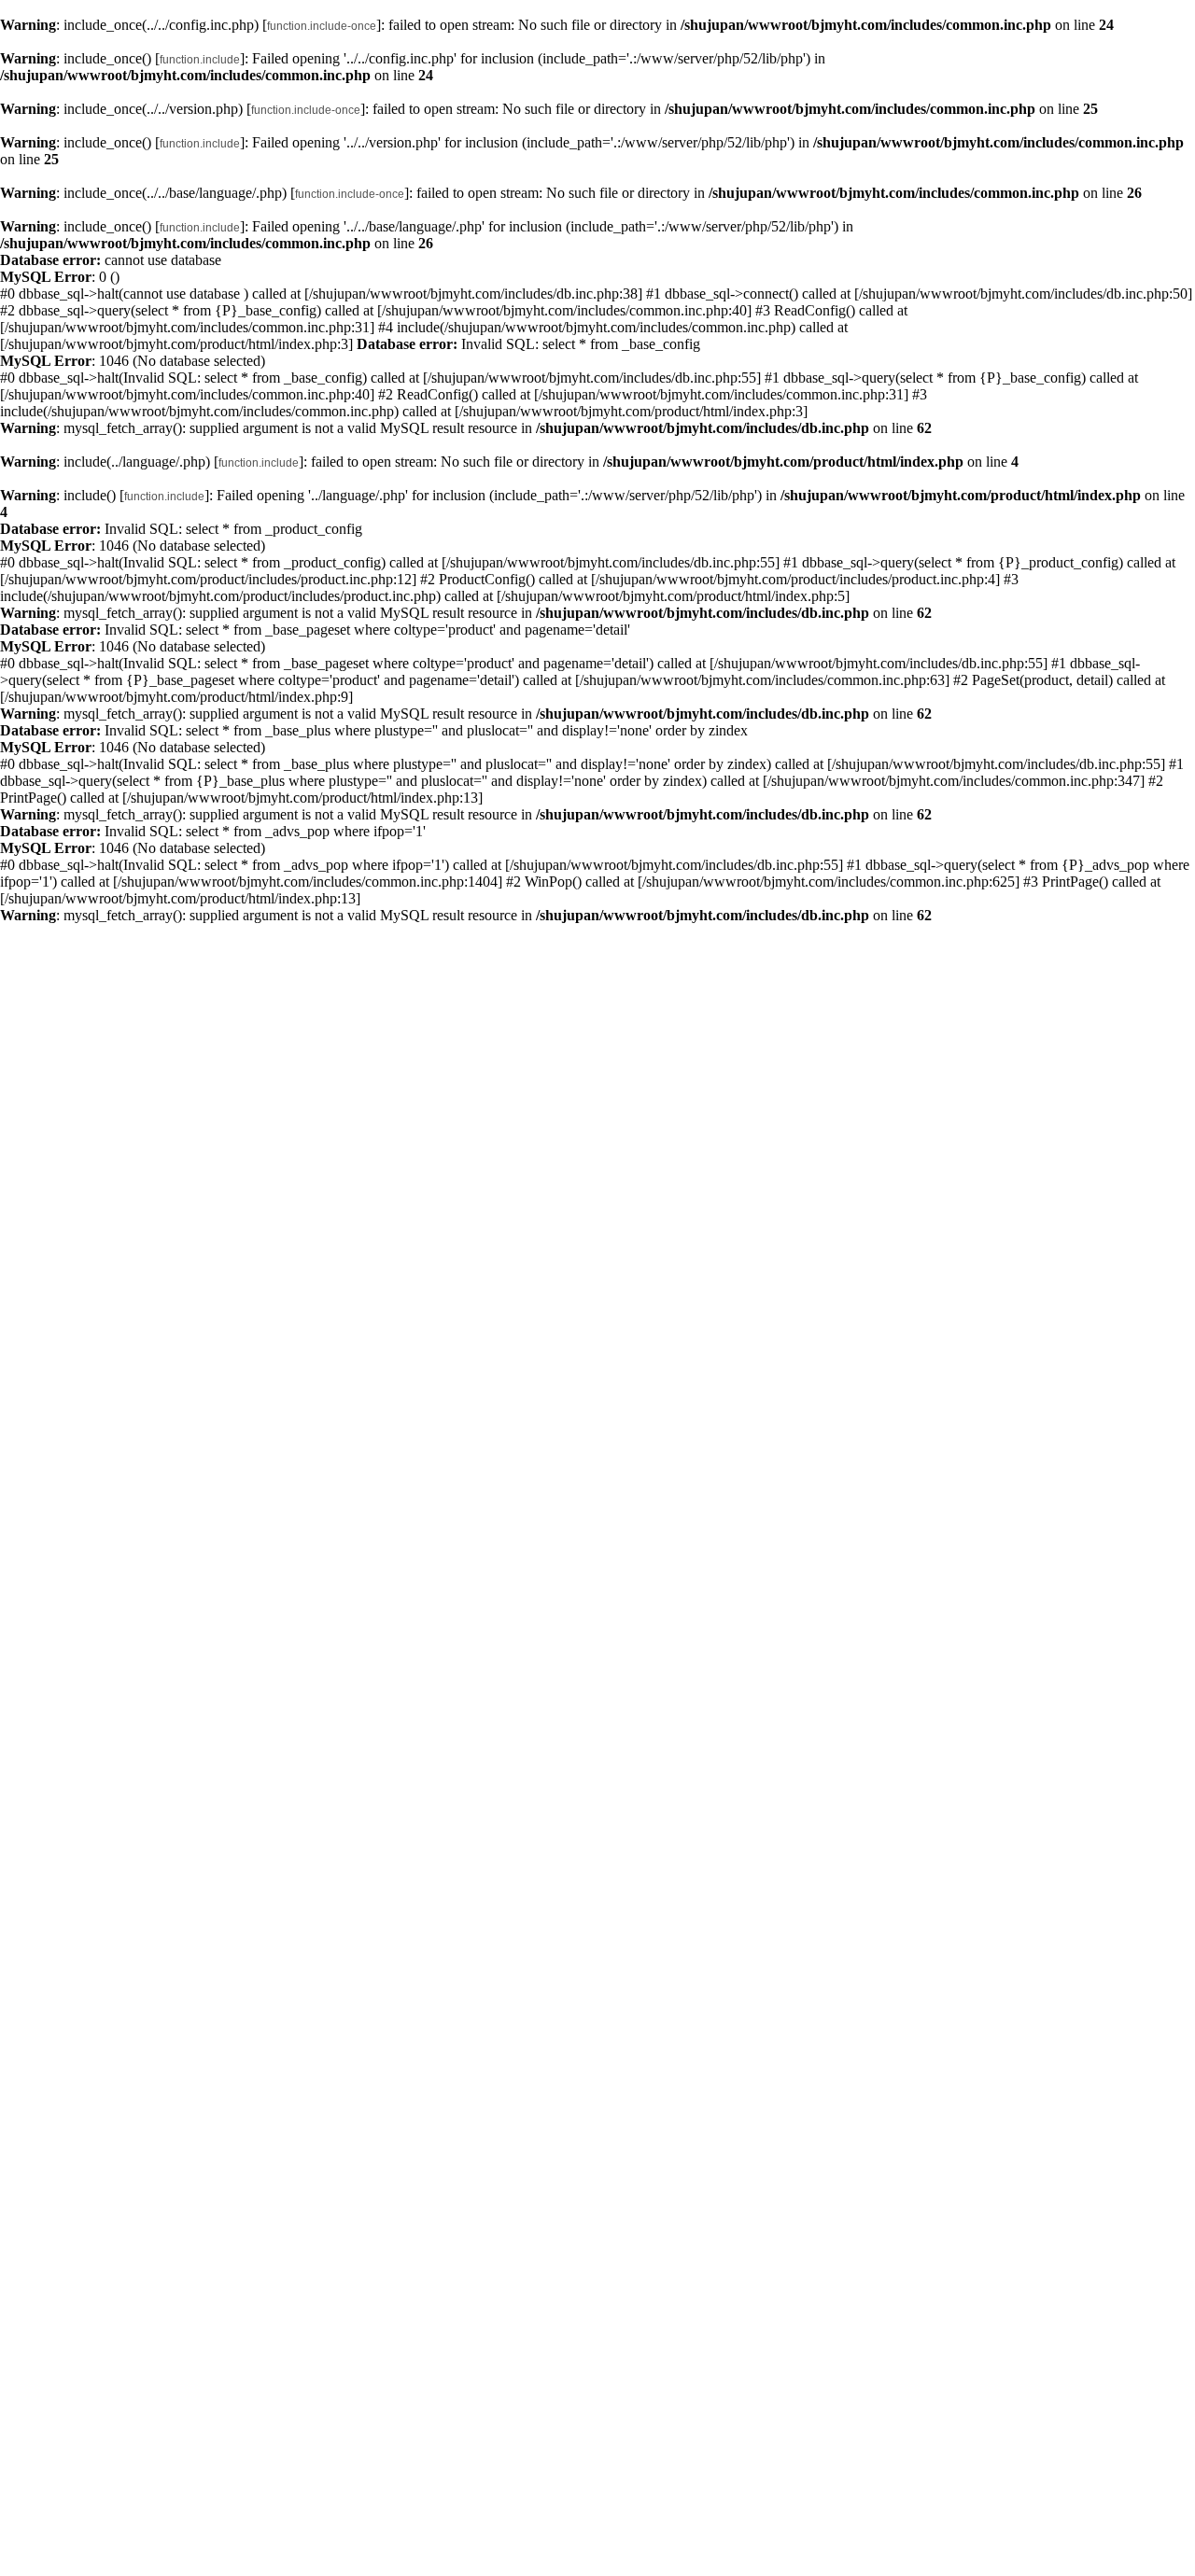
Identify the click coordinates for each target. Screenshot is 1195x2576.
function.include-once (322, 26)
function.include (200, 60)
